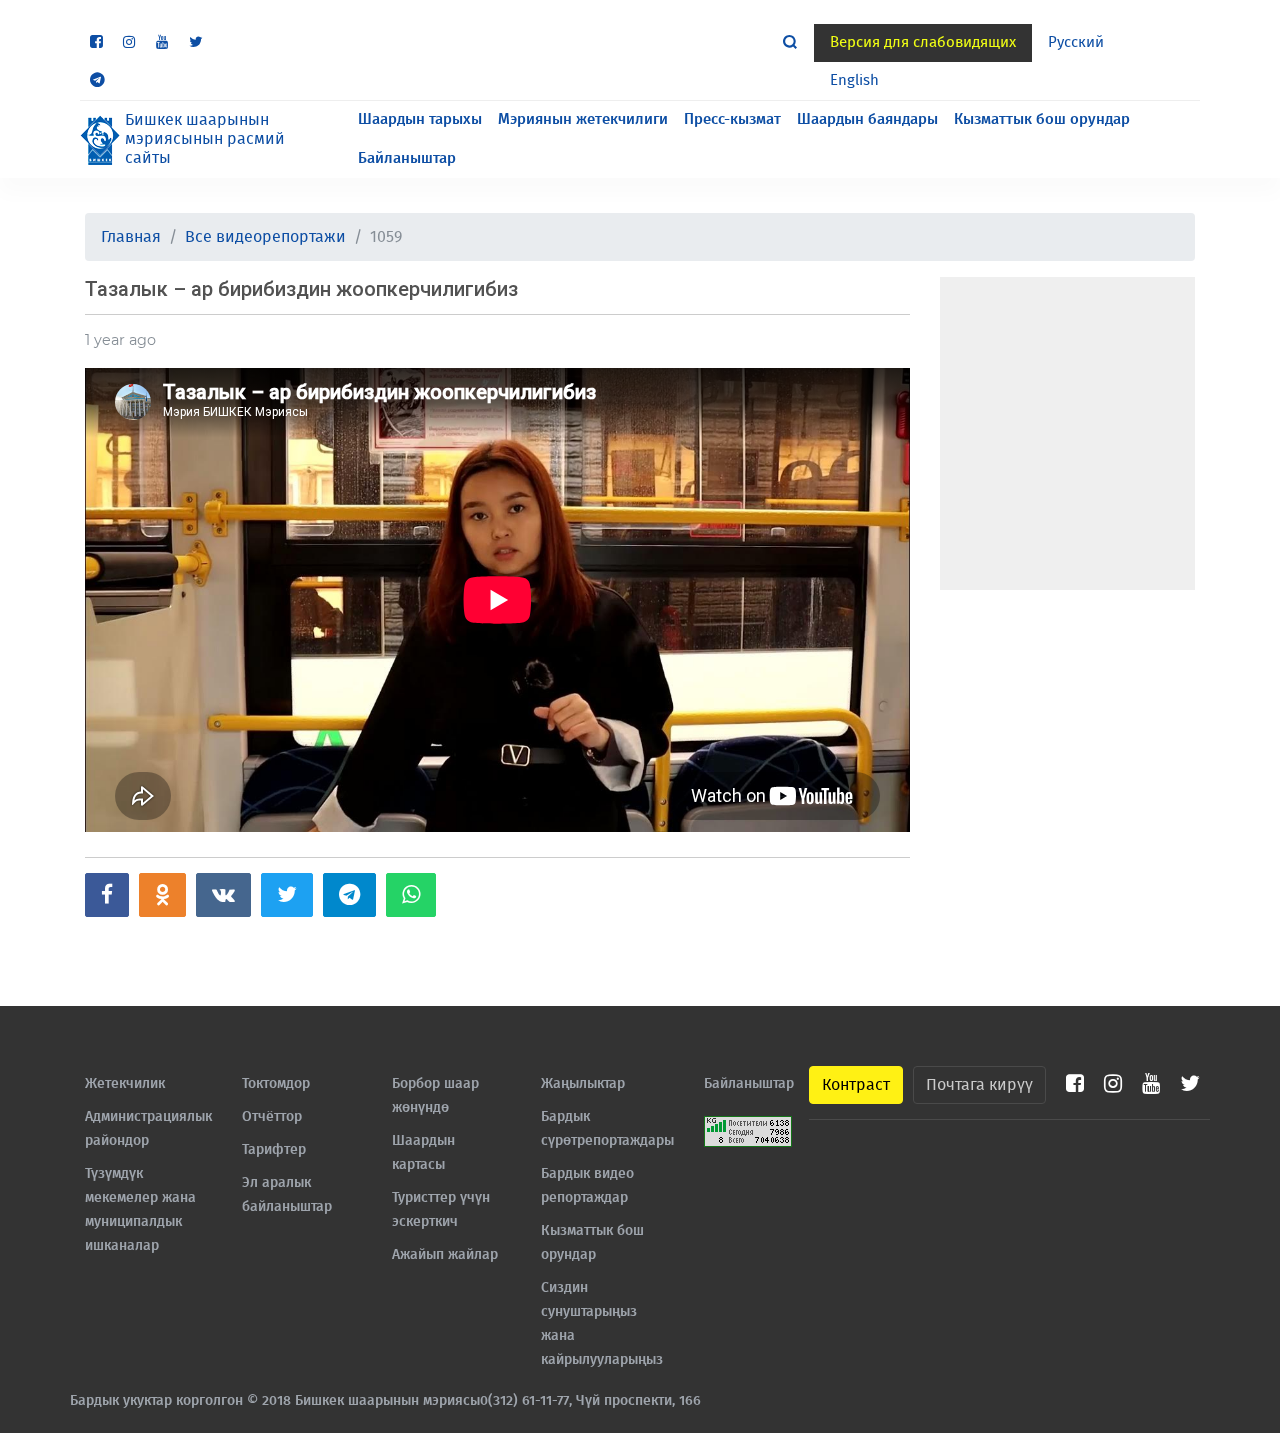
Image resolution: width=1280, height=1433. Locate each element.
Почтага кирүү (979, 1085)
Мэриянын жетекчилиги (583, 119)
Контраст (856, 1085)
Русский (1076, 42)
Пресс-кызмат (732, 119)
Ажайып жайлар (445, 1255)
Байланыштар (407, 158)
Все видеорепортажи (265, 237)
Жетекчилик (125, 1084)
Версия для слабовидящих (923, 42)
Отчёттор (272, 1117)
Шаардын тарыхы (420, 119)
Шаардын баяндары (867, 119)
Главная (131, 237)
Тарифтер (274, 1150)
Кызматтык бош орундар (1042, 119)
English (854, 80)
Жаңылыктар (583, 1084)
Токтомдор (276, 1084)
